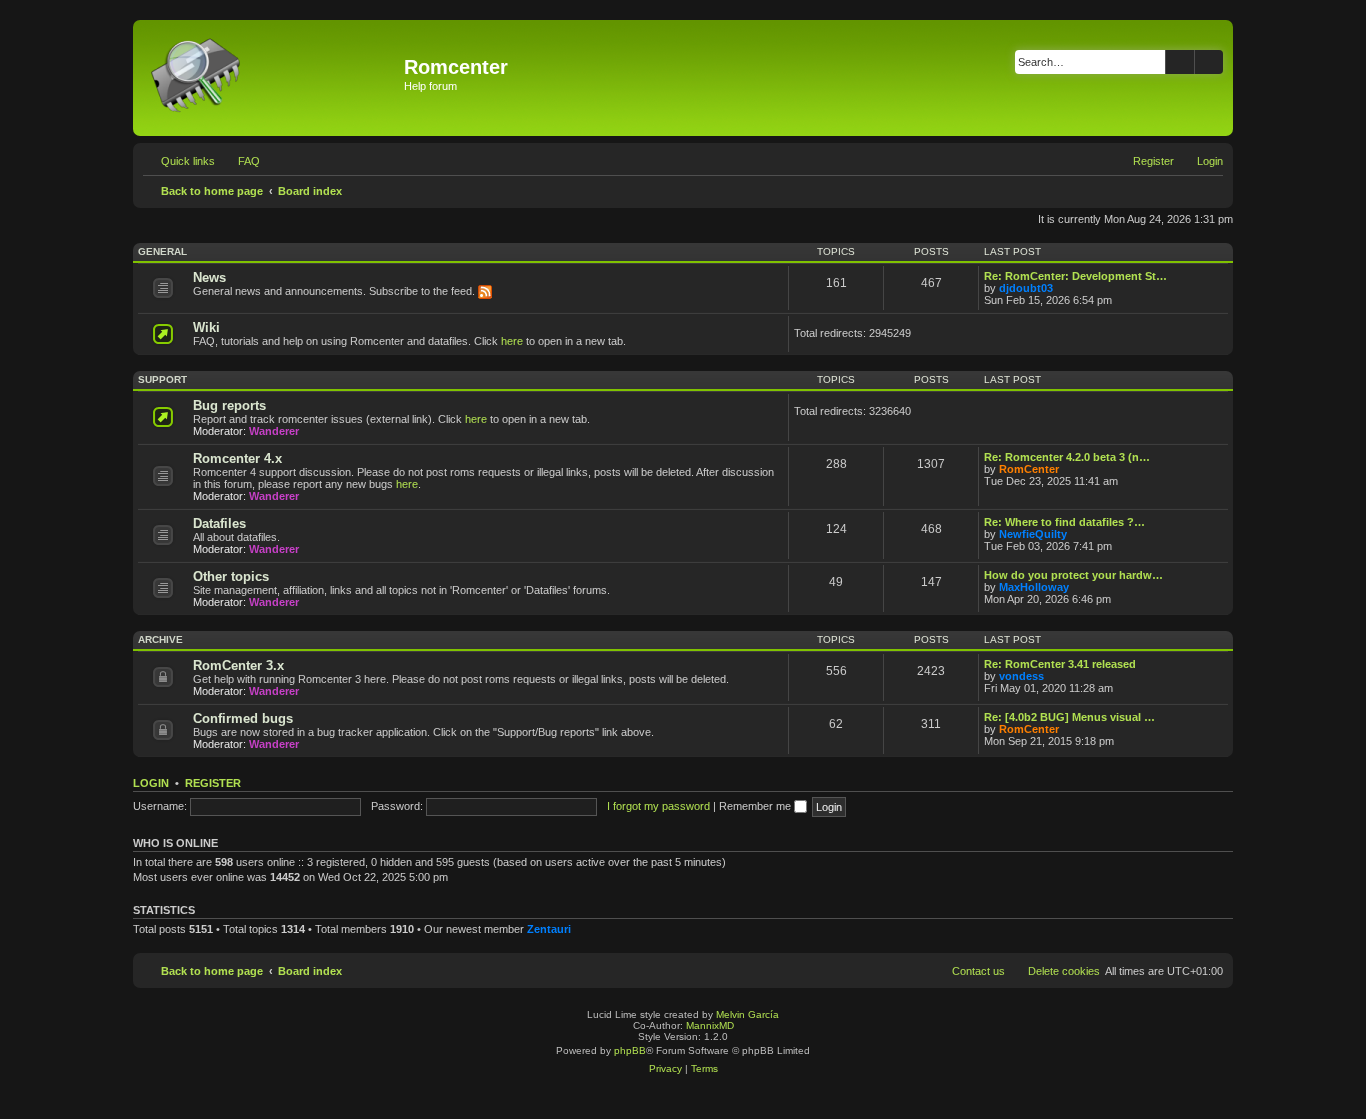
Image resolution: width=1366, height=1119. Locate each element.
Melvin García (747, 1014)
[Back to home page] (271, 78)
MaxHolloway (1034, 587)
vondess (1021, 676)
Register (213, 783)
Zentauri (549, 929)
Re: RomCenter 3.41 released (1060, 664)
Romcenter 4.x (237, 458)
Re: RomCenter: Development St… (1075, 276)
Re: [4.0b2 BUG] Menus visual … (1069, 717)
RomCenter (1029, 469)
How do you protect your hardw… (1073, 575)
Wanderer (274, 431)
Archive (160, 639)
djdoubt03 (1026, 288)
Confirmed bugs (243, 718)
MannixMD (710, 1025)
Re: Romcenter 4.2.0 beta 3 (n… (1067, 457)
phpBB (630, 1050)
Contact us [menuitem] (978, 971)
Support (162, 379)
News (209, 277)
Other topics (231, 576)
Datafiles (219, 523)
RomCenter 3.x (238, 665)
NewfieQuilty (1033, 534)
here (512, 341)
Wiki (206, 327)
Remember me (756, 806)
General (162, 251)
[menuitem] (240, 161)
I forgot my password (658, 806)
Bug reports (229, 405)
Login (151, 783)
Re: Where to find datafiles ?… (1064, 522)
